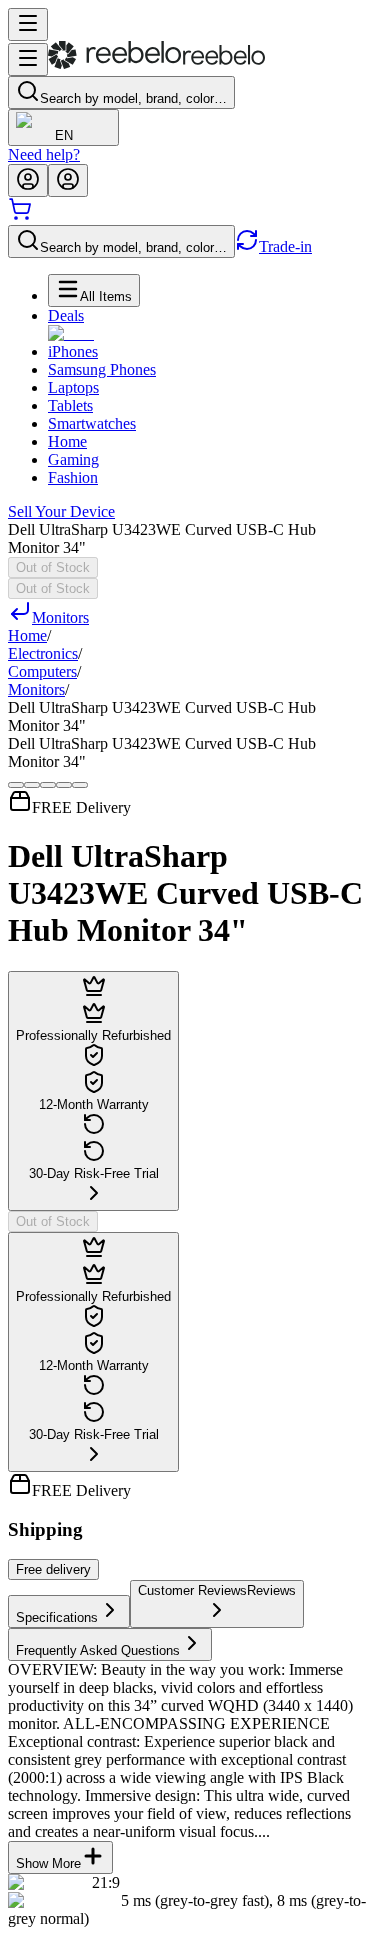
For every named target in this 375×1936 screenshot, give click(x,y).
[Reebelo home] (156, 64)
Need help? (44, 154)
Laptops (73, 387)
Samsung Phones (102, 369)
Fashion (73, 477)
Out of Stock (53, 567)
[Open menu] (28, 24)
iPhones (73, 351)
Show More (48, 1863)
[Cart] (20, 215)
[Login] (28, 180)
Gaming (73, 459)
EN (64, 135)
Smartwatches (92, 423)
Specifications (57, 1617)
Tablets (70, 405)
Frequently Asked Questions (98, 1650)
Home (67, 441)
